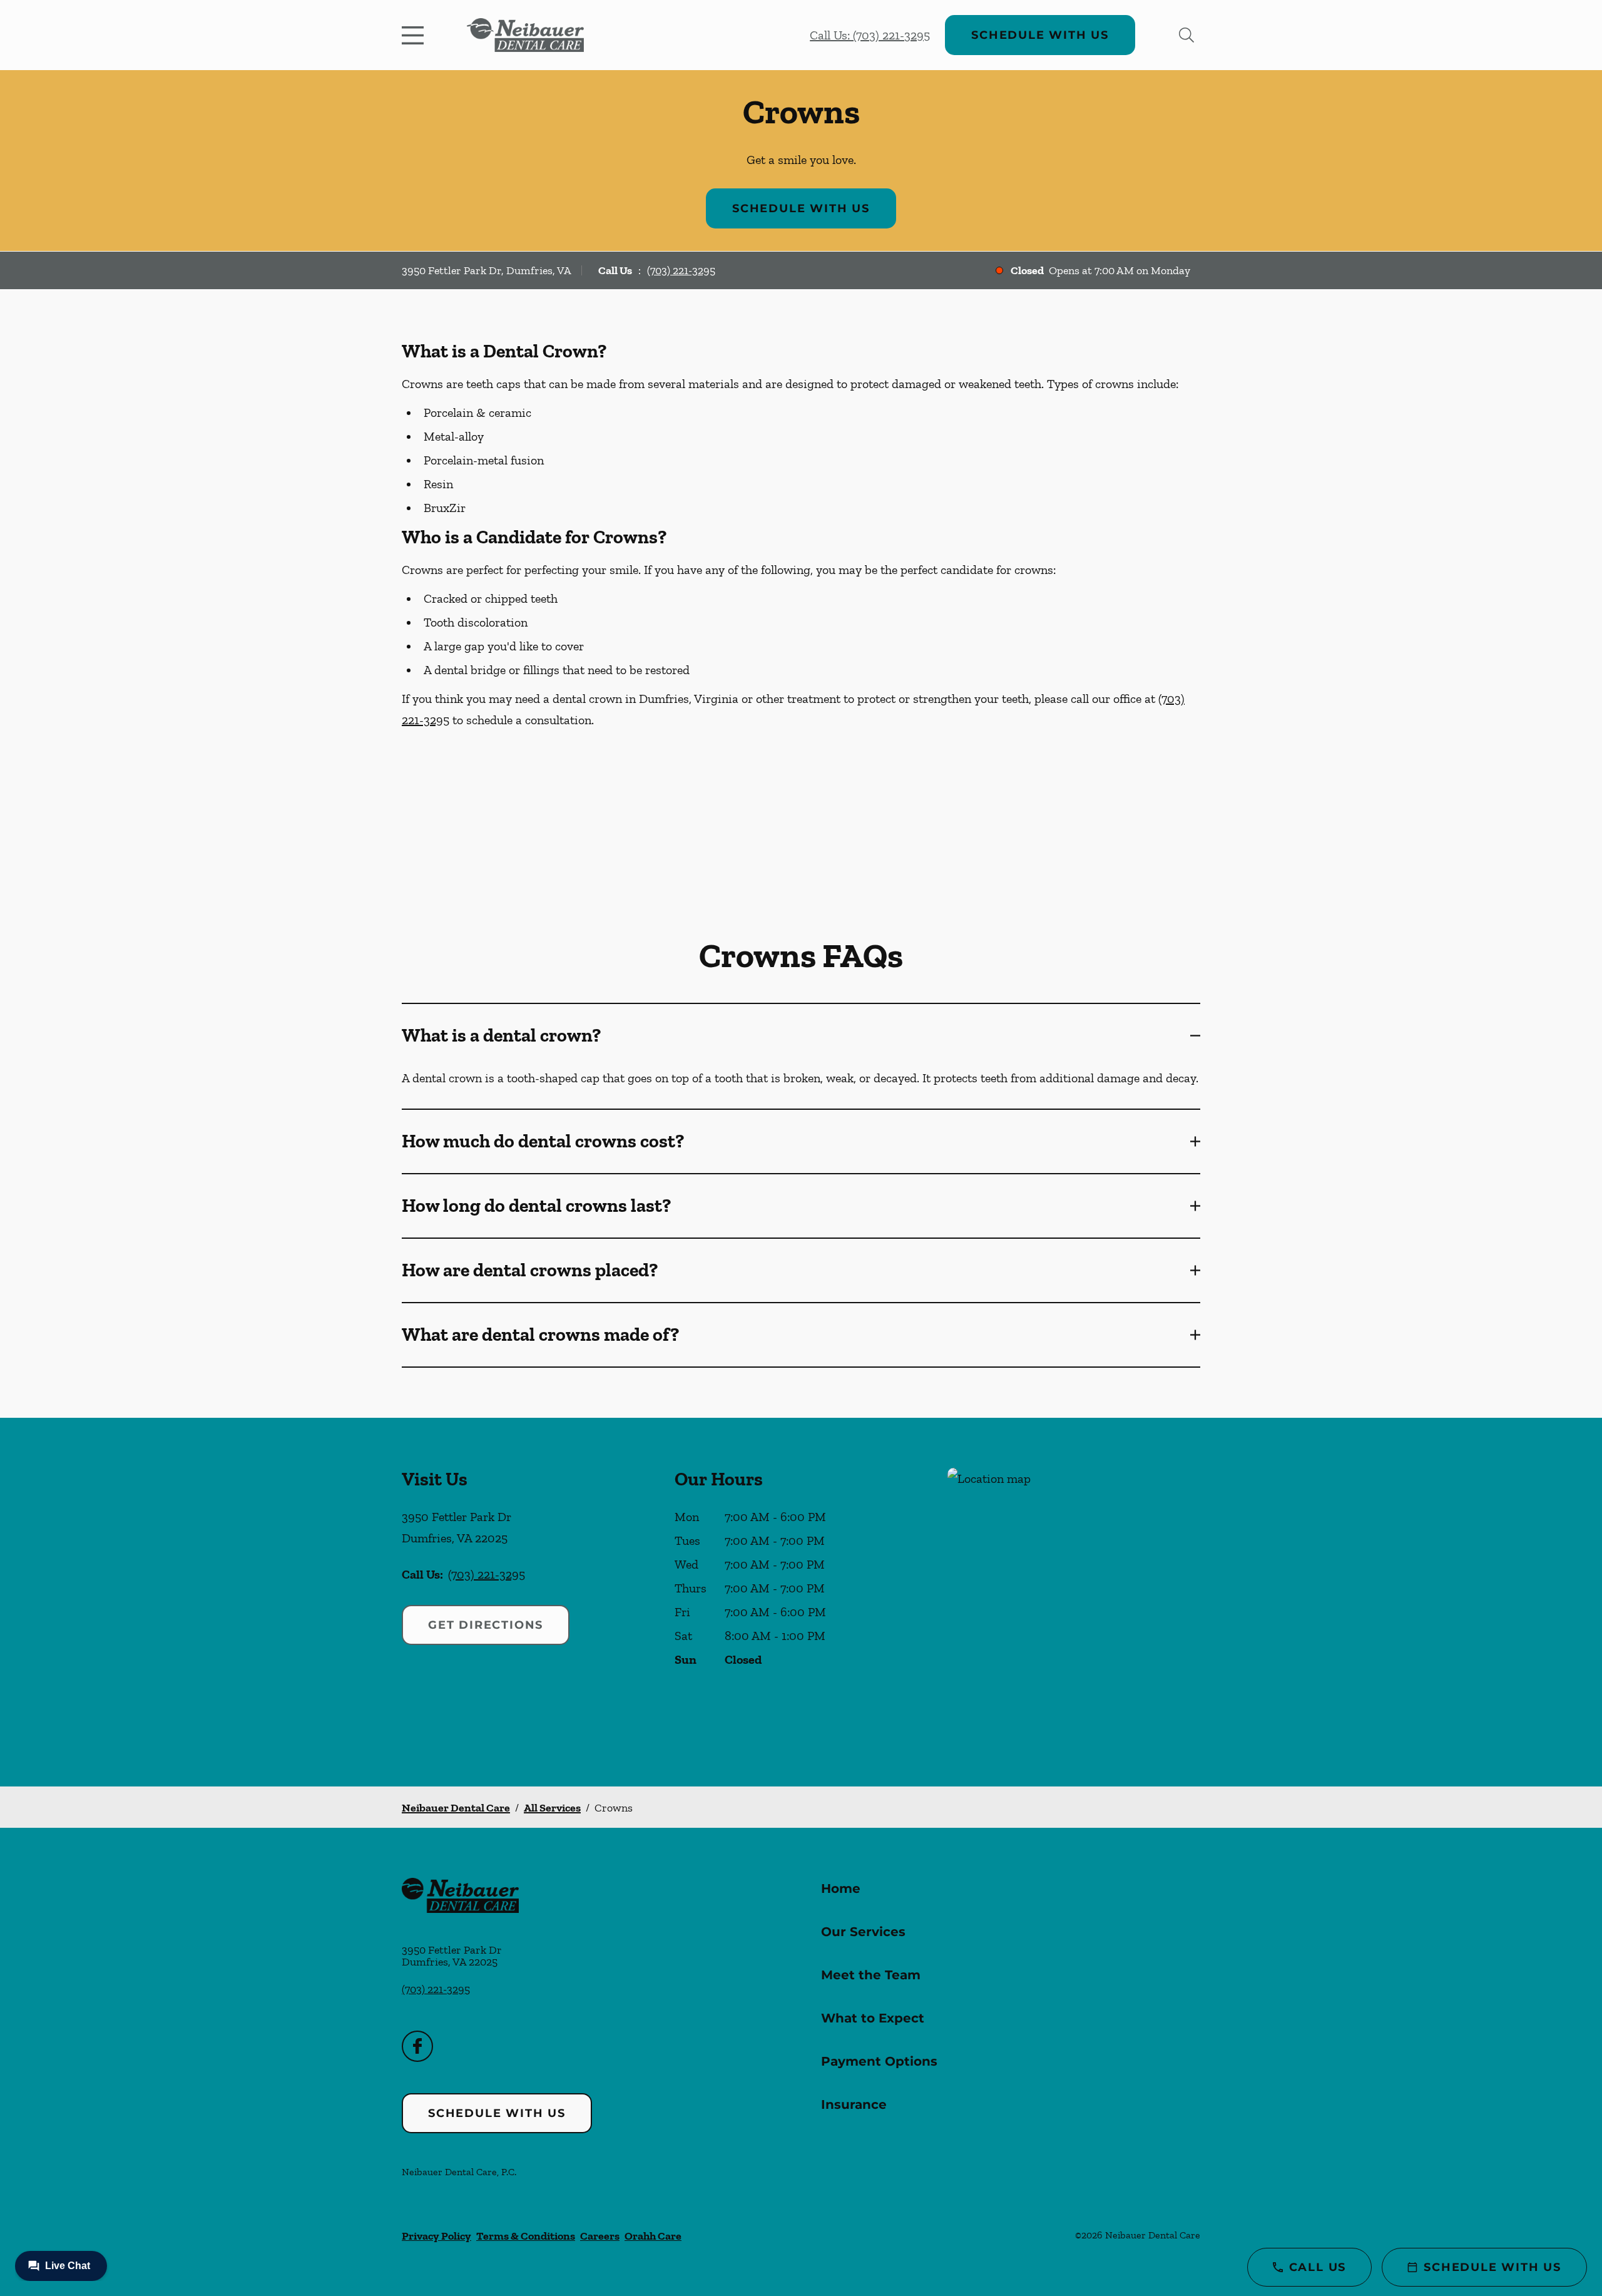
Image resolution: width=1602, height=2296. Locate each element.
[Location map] (1074, 1602)
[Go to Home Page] (525, 35)
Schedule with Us (1040, 35)
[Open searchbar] (1186, 35)
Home (841, 1889)
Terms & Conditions (526, 2236)
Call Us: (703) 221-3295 (870, 35)
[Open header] (416, 35)
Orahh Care (653, 2236)
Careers (600, 2236)
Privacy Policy (436, 2236)
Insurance (854, 2104)
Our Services (863, 1932)
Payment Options (879, 2061)
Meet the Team (871, 1975)
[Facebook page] (417, 2046)
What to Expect (873, 2018)
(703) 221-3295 (681, 270)
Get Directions (486, 1625)
